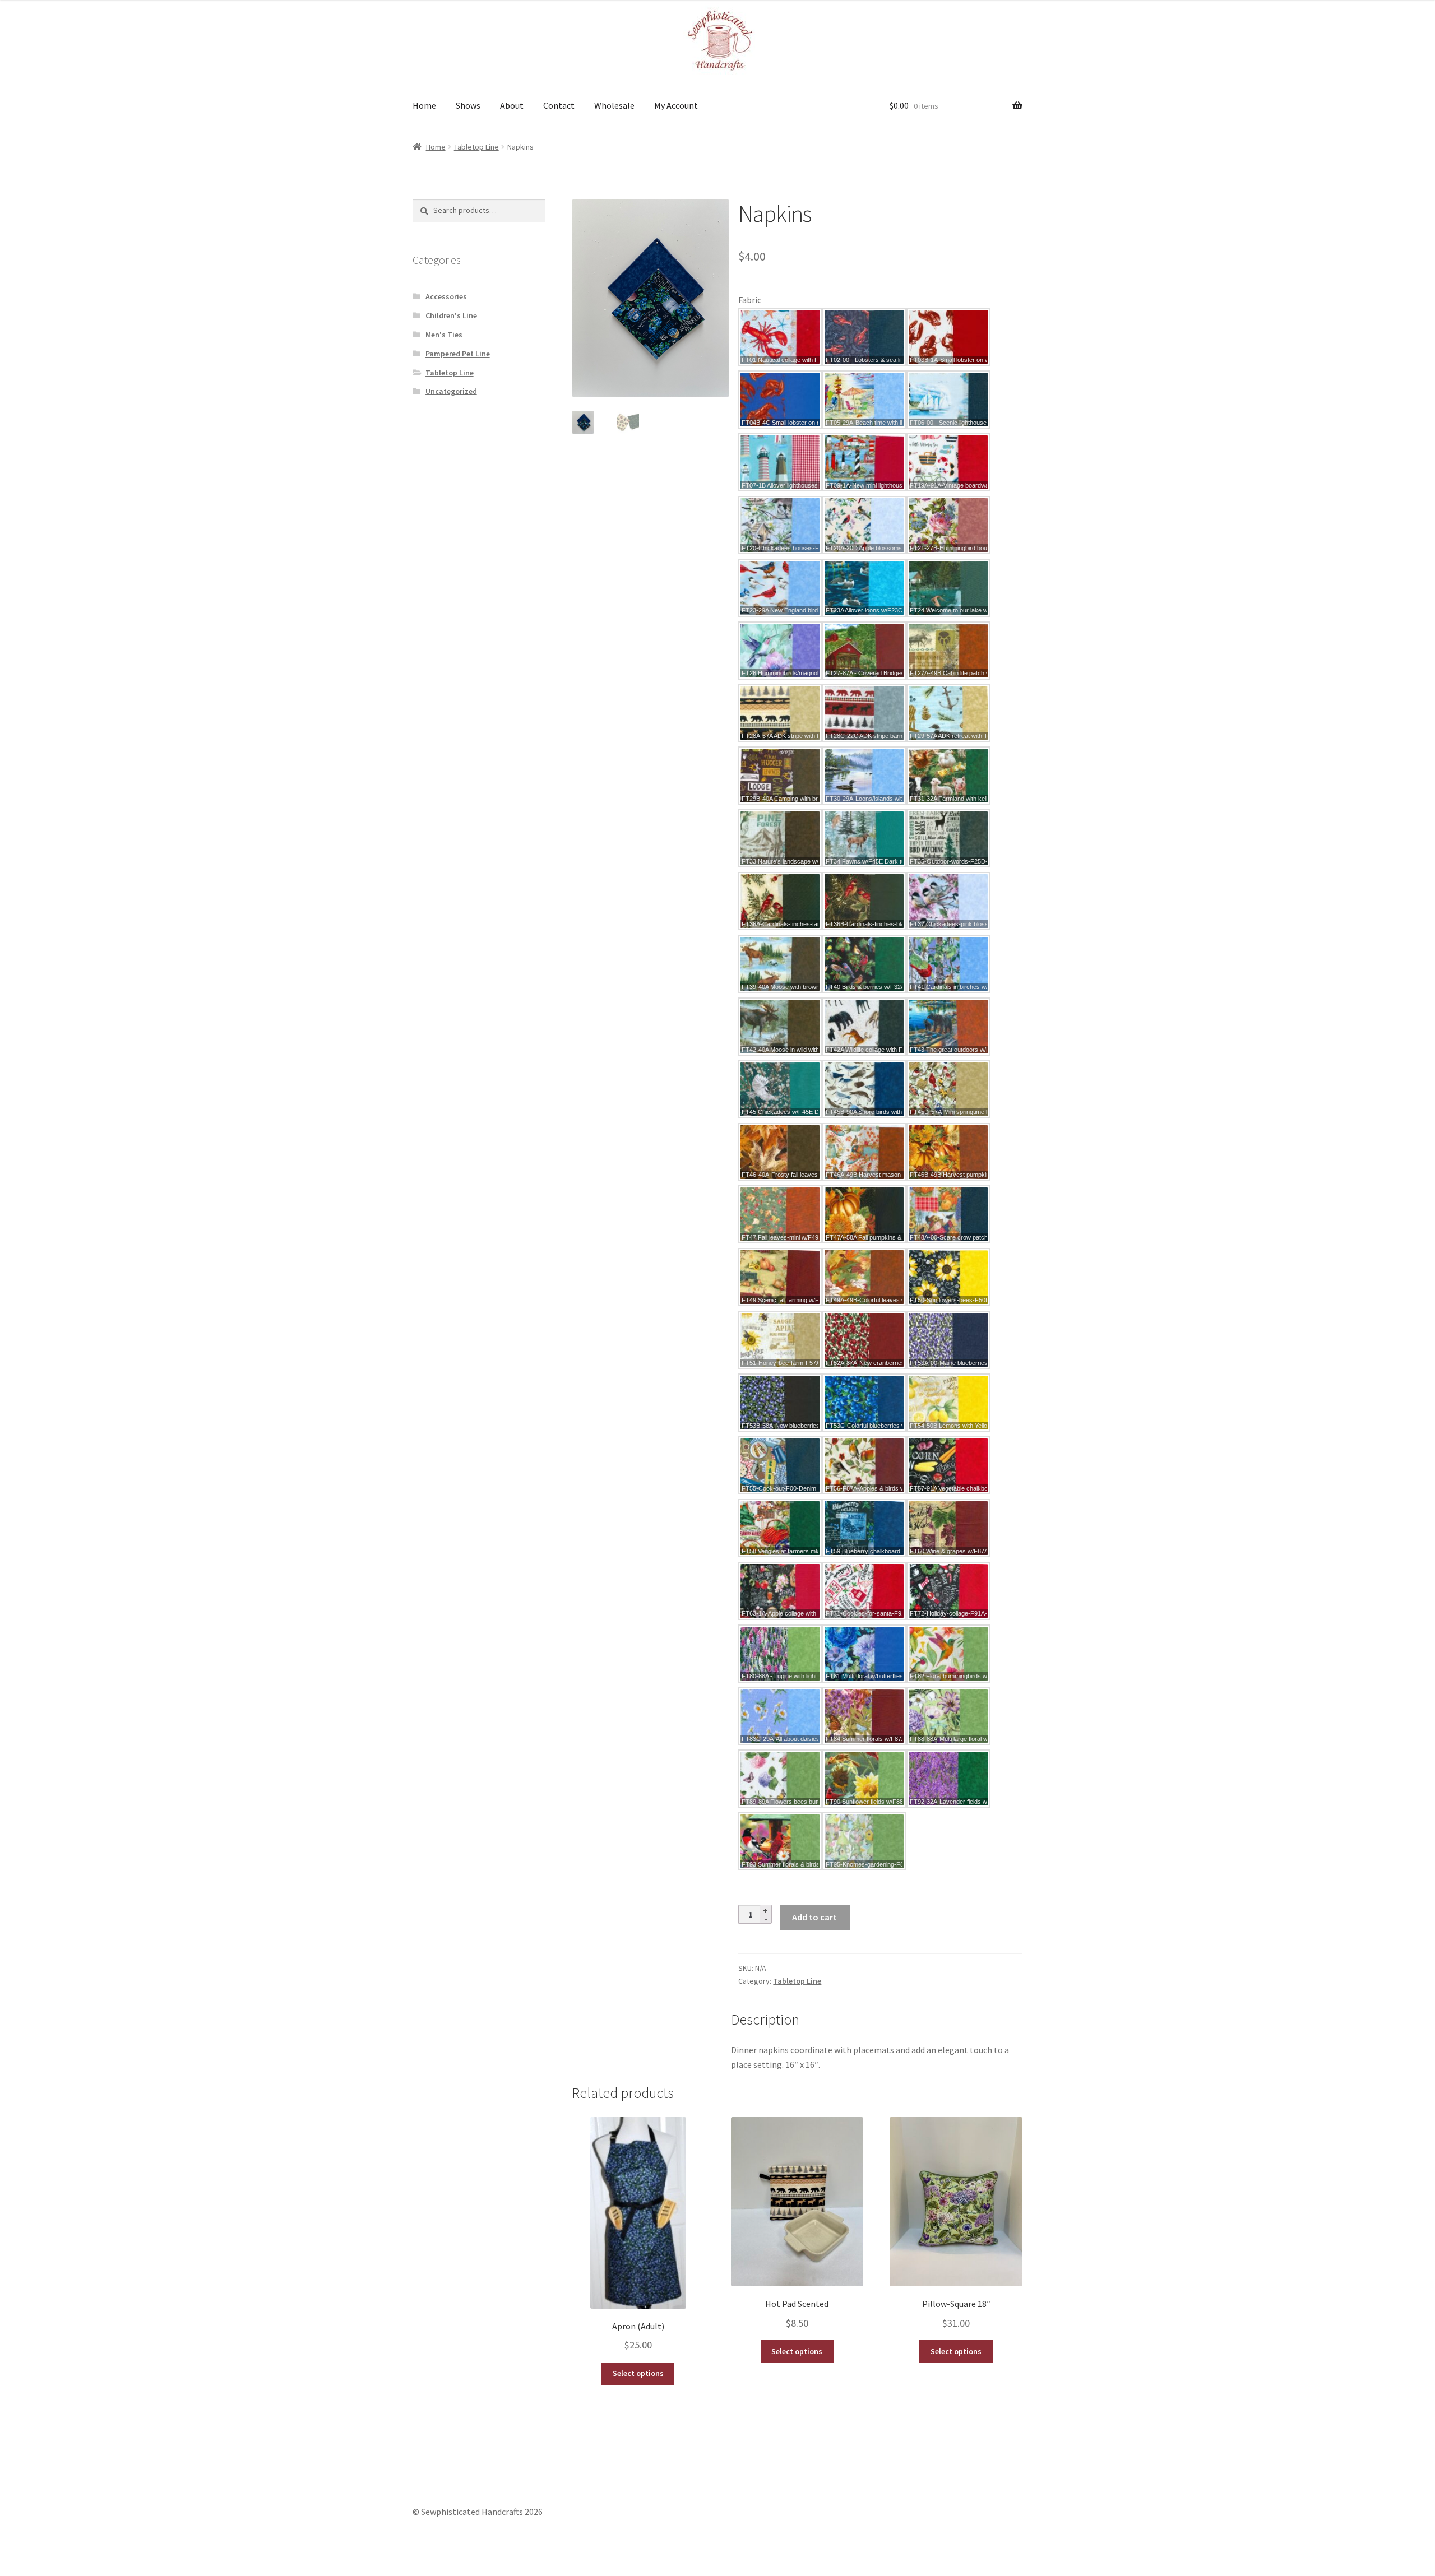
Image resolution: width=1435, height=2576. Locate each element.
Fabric (750, 300)
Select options (638, 2373)
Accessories (446, 296)
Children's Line (451, 315)
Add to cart (814, 1917)
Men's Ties (444, 335)
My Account (676, 105)
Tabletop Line (476, 147)
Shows (468, 105)
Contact (559, 105)
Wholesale (614, 105)
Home (424, 105)
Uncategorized (451, 391)
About (512, 105)
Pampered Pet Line (458, 354)
